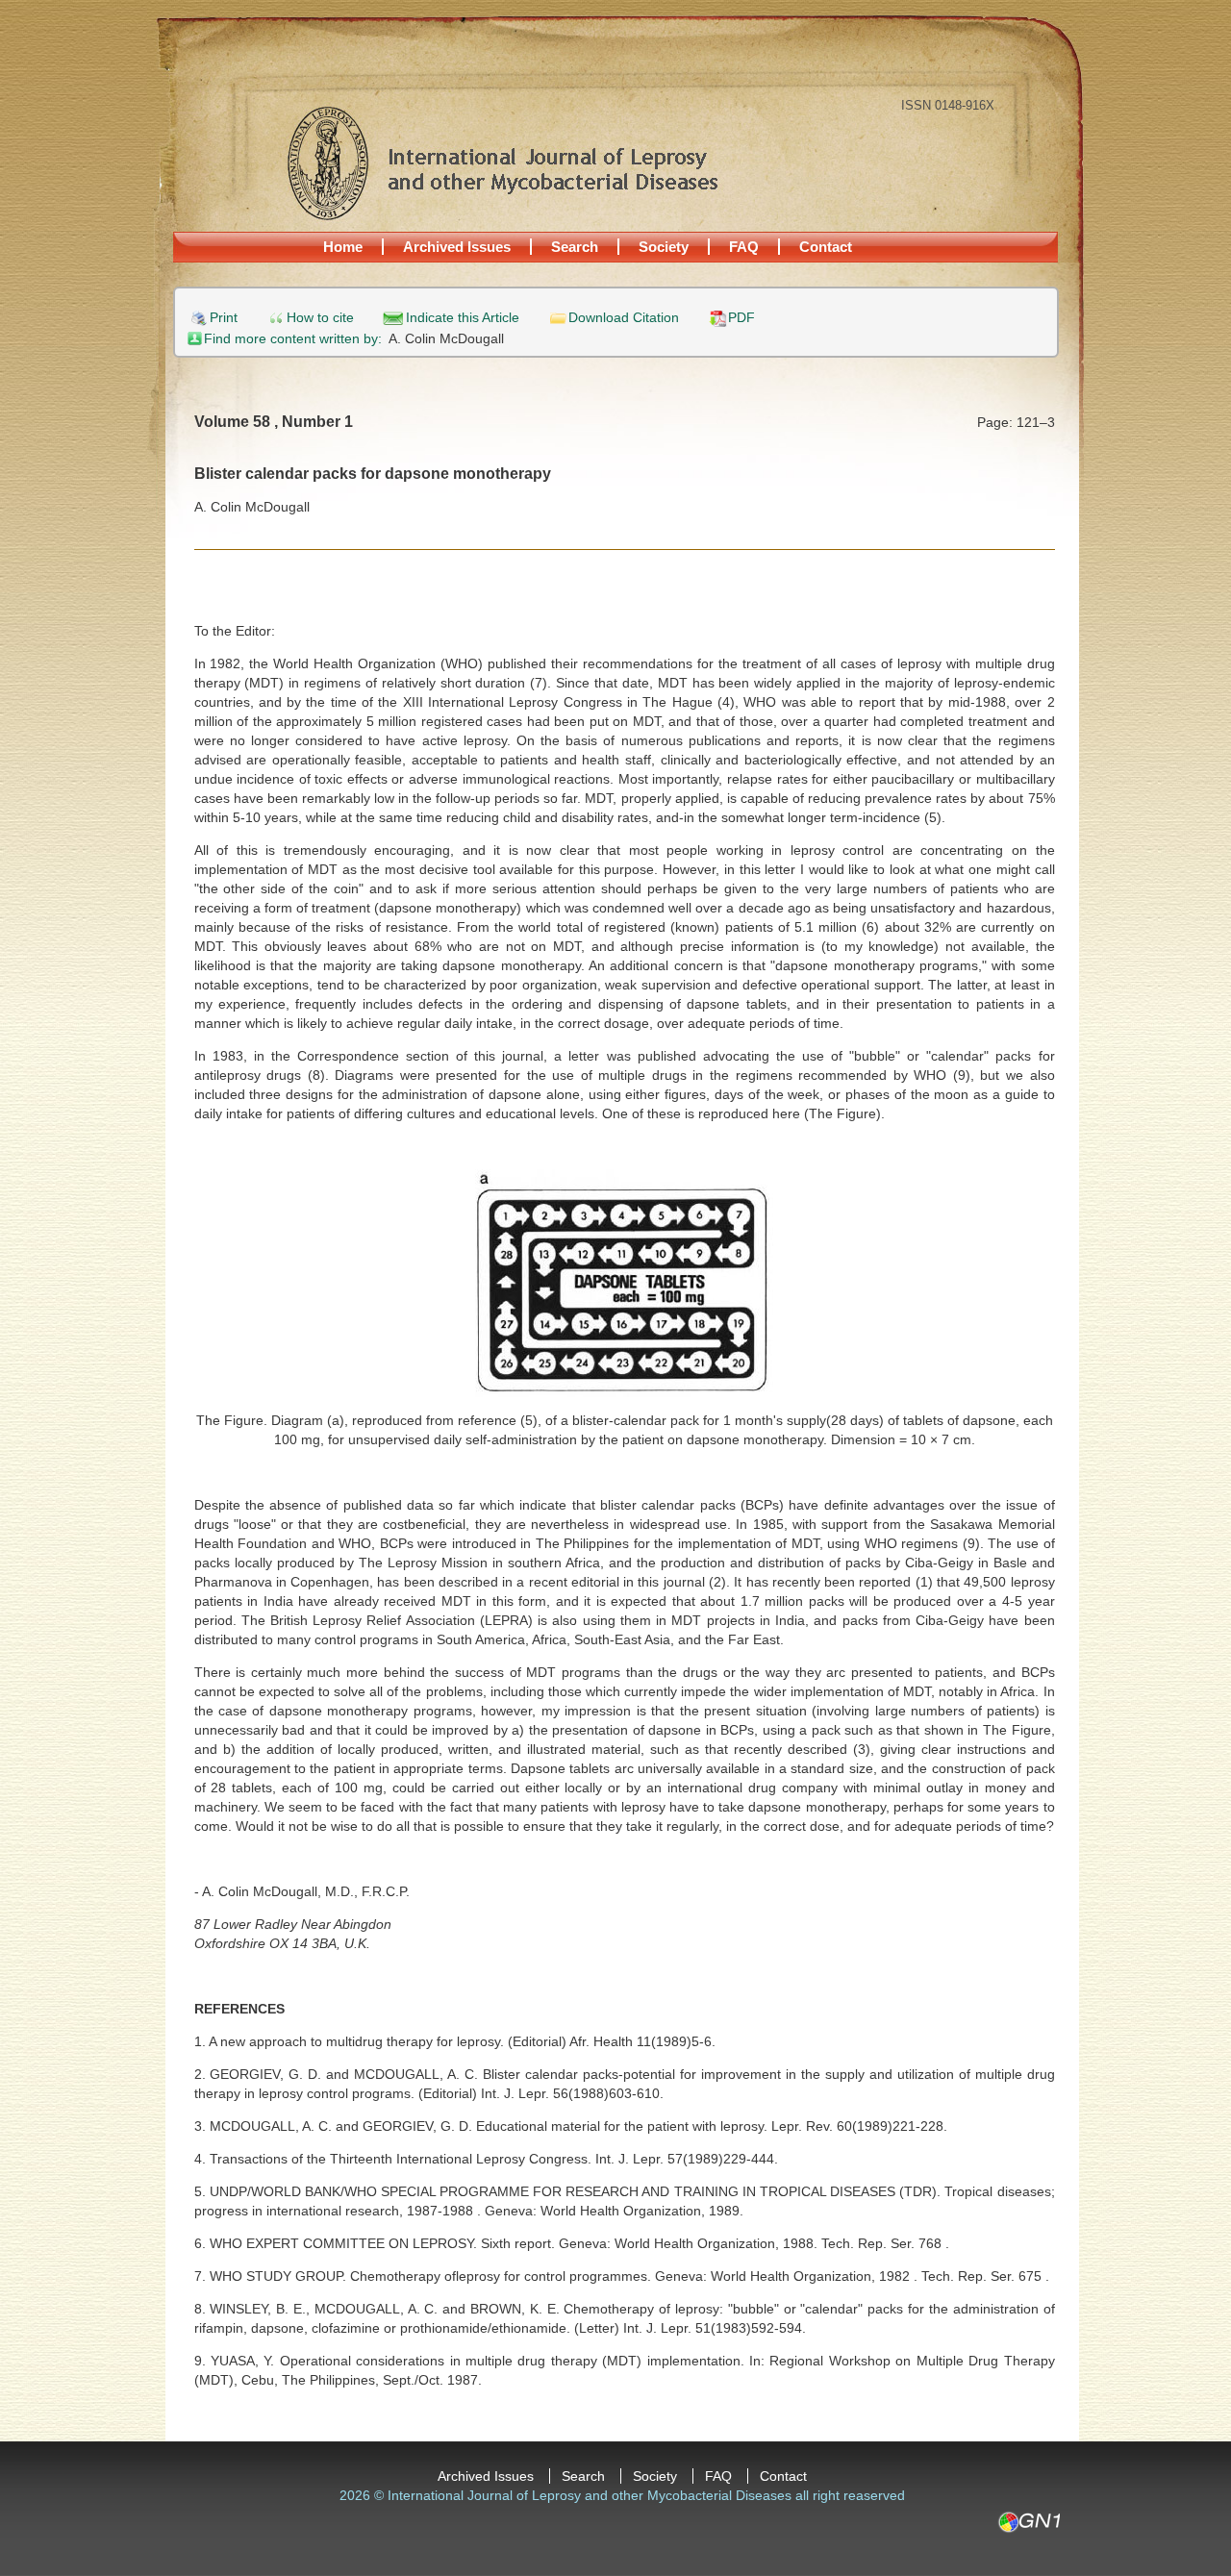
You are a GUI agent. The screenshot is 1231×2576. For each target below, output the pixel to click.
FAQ (744, 247)
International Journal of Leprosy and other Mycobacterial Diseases (502, 163)
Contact (826, 247)
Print (224, 318)
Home (343, 247)
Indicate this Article (463, 318)
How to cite (320, 318)
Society (664, 247)
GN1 (1029, 2522)
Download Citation (624, 318)
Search (575, 247)
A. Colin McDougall (446, 338)
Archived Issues (457, 247)
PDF (741, 318)
